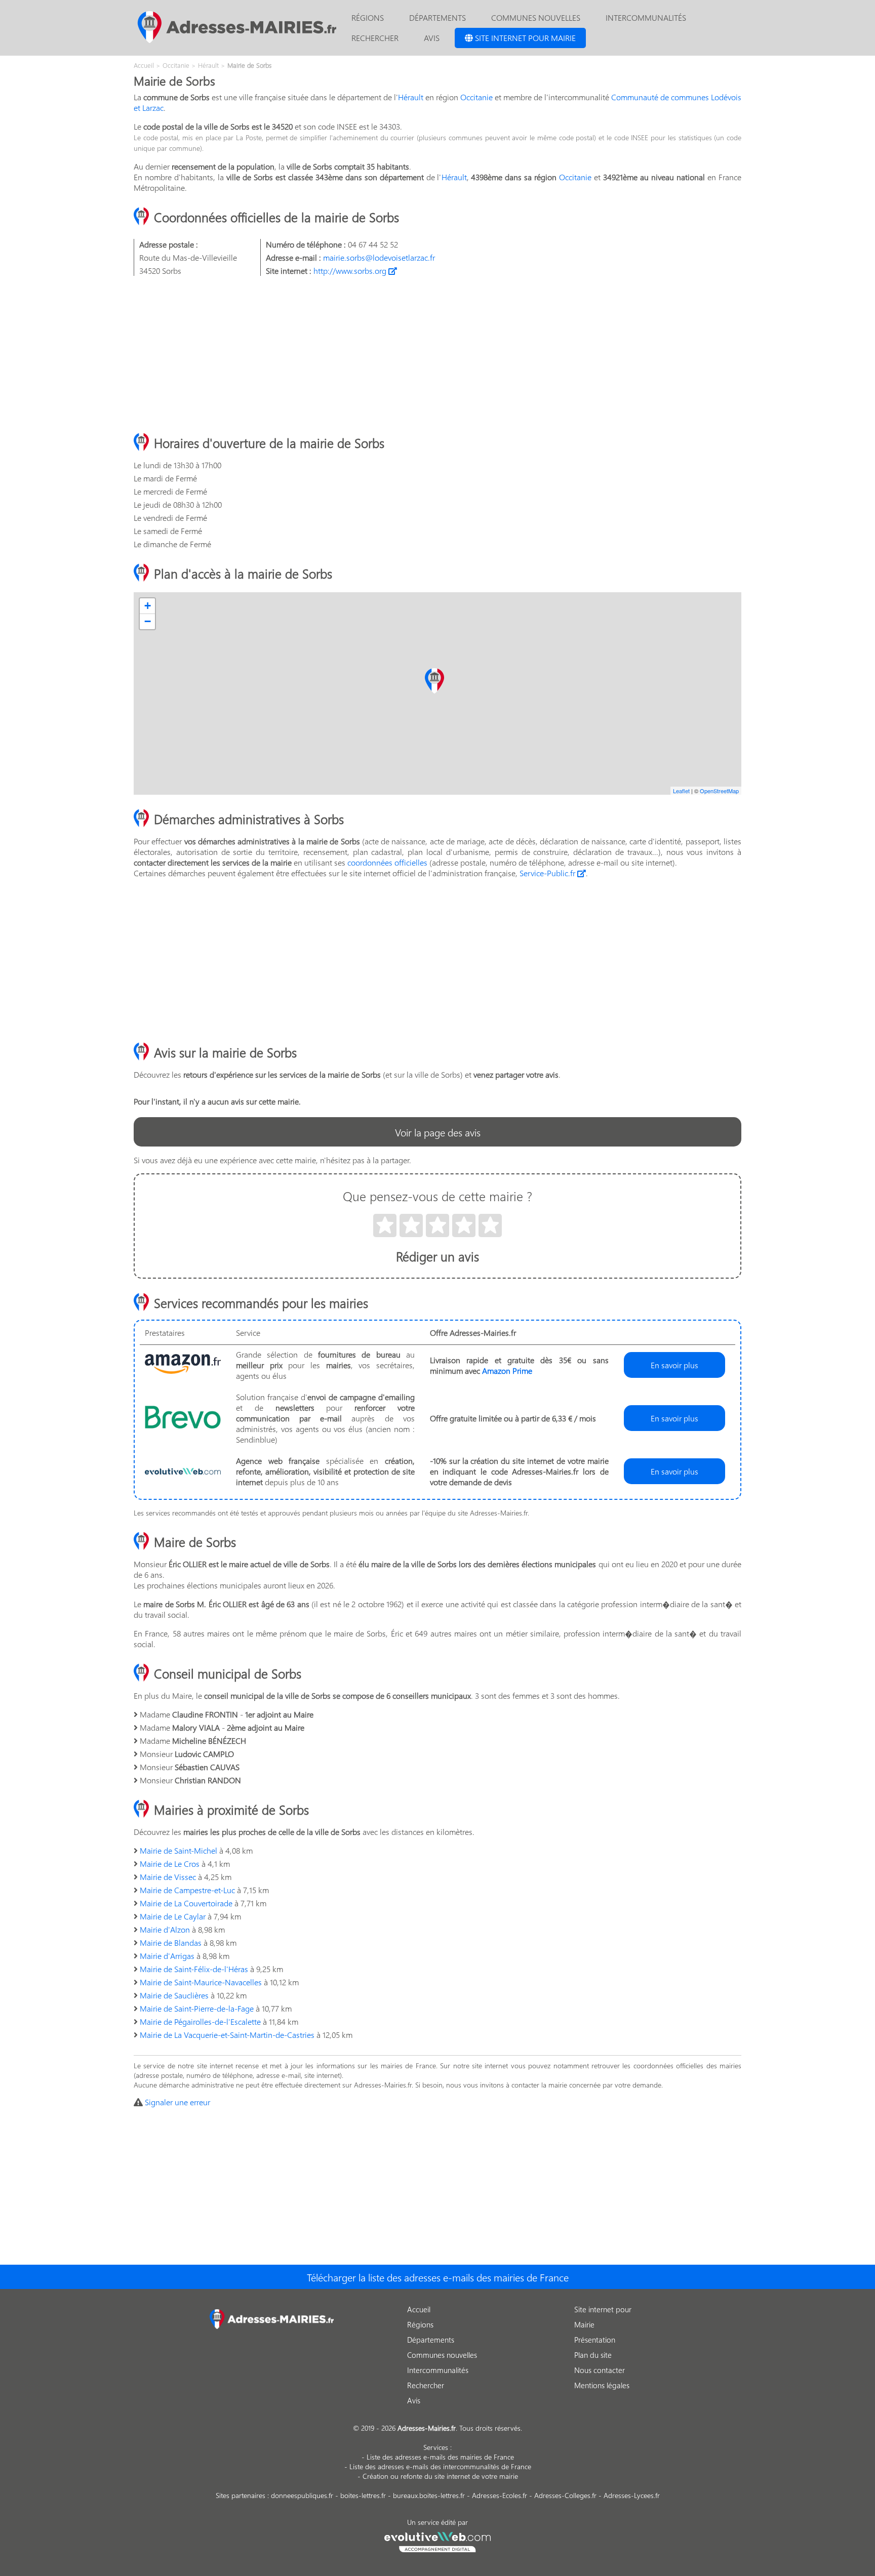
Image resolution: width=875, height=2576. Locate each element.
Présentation (595, 2340)
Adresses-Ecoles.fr (500, 2495)
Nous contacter (600, 2370)
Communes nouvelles (536, 17)
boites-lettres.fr (363, 2495)
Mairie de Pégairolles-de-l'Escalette (200, 2021)
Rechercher (375, 38)
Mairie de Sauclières (174, 1995)
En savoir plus (674, 1365)
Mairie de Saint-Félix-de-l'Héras (194, 1969)
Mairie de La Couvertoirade (186, 1903)
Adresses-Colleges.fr (565, 2495)
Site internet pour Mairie (524, 38)
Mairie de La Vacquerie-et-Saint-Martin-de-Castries (227, 2035)
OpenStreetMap (719, 791)
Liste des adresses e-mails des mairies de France (440, 2457)
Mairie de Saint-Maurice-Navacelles (201, 1982)
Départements (437, 17)
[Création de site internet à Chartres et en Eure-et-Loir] (438, 2541)
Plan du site (593, 2355)
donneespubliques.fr (302, 2495)
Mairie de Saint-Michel (178, 1850)
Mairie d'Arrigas (167, 1956)
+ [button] (148, 606)
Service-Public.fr (548, 873)
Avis (432, 38)
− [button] (148, 621)
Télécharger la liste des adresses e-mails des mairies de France (438, 2277)
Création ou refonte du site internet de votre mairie (440, 2476)
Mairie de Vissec (168, 1877)
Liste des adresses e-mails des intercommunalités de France (440, 2466)
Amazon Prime (507, 1371)
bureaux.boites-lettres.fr (429, 2495)
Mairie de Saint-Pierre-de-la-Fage (197, 2008)
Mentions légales (602, 2385)
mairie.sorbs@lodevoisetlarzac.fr (379, 257)
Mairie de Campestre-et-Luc (187, 1890)
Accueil (419, 2309)
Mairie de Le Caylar (173, 1916)
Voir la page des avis (438, 1132)
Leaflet (681, 791)
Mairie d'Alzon (165, 1929)
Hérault (411, 97)
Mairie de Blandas (171, 1943)
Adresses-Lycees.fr (632, 2495)
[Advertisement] (437, 355)
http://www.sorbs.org (351, 271)
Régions (368, 17)
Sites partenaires (241, 2495)
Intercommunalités (646, 17)
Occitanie (476, 97)
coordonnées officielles (387, 862)
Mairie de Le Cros (170, 1864)
